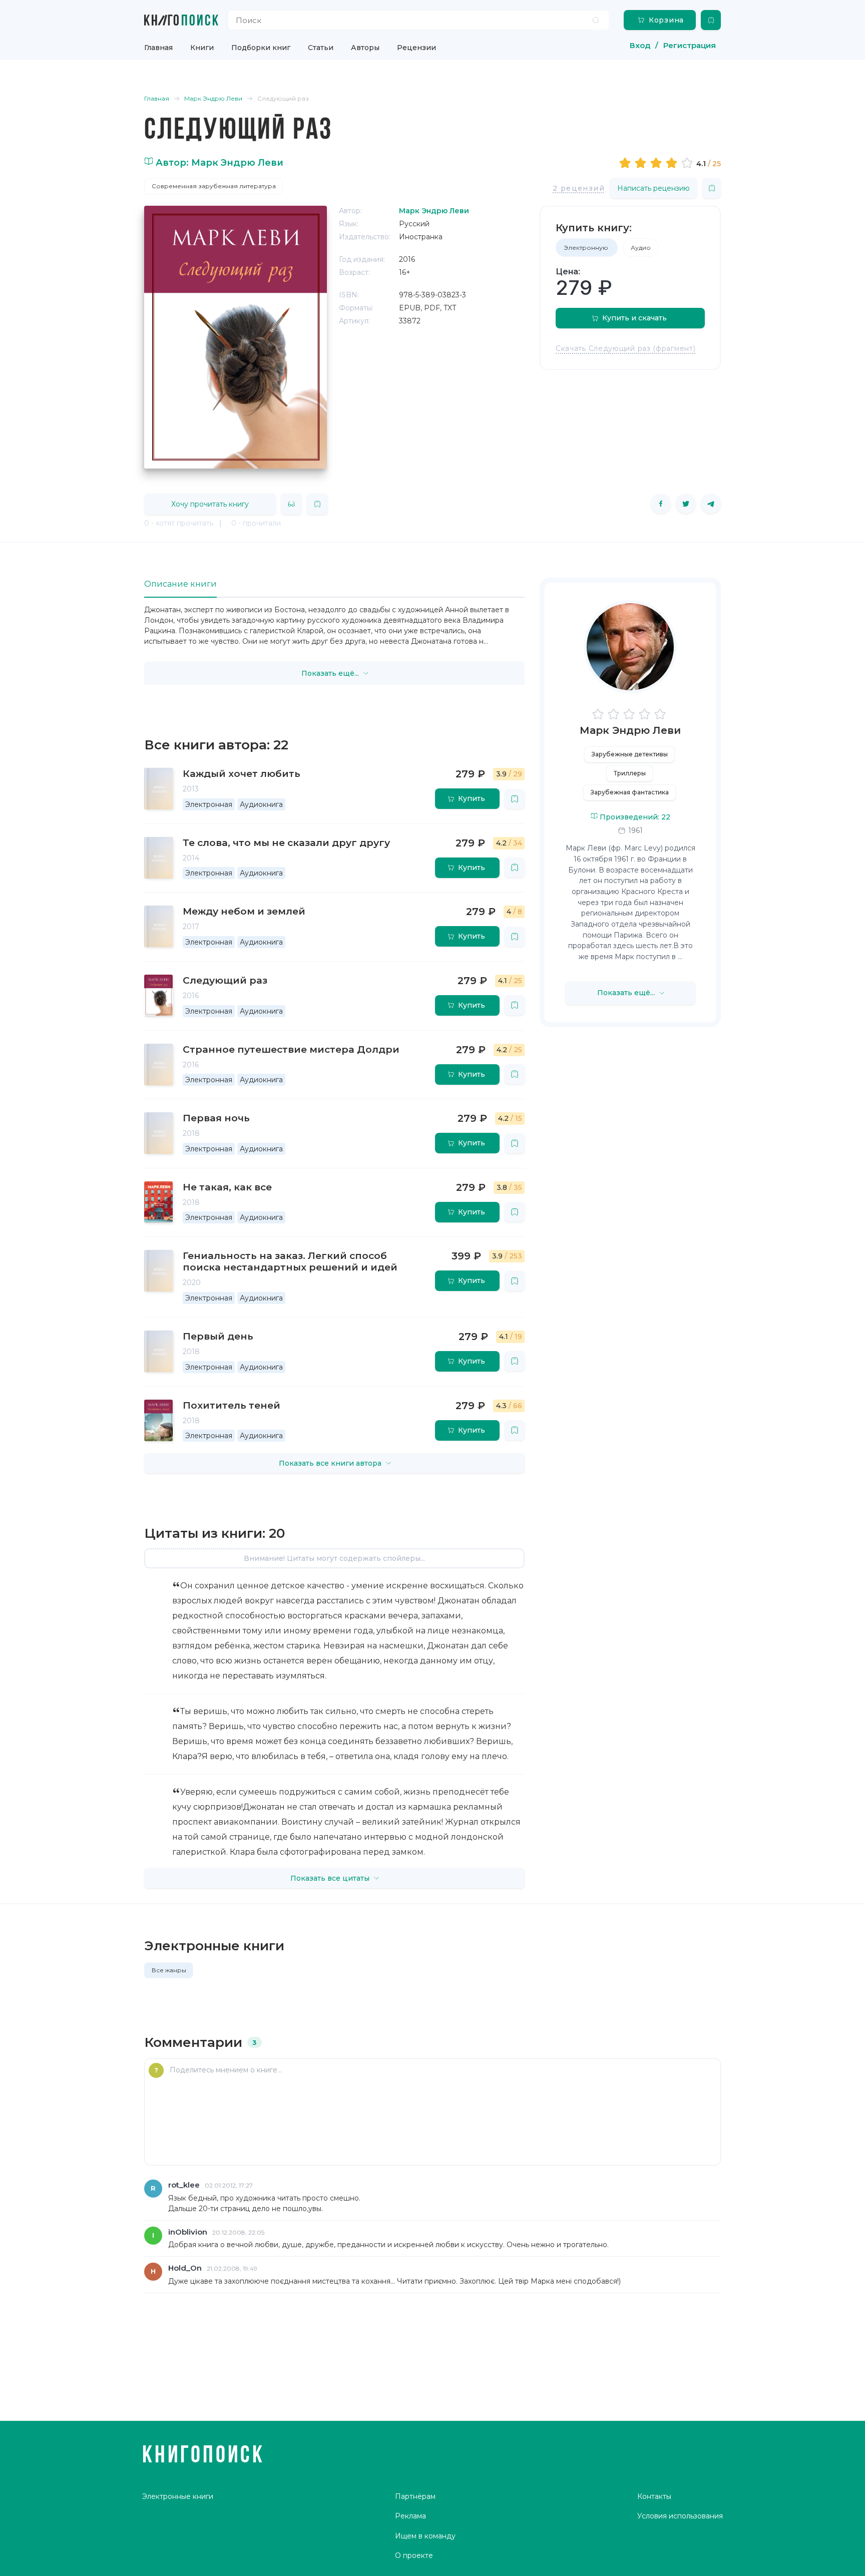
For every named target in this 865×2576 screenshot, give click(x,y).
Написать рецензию (654, 188)
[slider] (658, 163)
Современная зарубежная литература (214, 186)
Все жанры (169, 1970)
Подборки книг (261, 48)
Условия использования (680, 2516)
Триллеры (630, 773)
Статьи (321, 48)
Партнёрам (415, 2496)
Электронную (587, 248)
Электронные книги (178, 2496)
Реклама (410, 2516)
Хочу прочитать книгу (210, 504)
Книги (202, 48)
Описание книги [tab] (180, 584)
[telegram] (711, 504)
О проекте (414, 2555)
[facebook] (661, 504)
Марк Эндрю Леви (630, 730)
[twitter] (686, 504)
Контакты (654, 2496)
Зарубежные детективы (630, 754)
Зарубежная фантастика (630, 792)
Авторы (365, 48)
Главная (158, 48)
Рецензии (416, 48)
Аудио (641, 248)
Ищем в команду (425, 2536)
